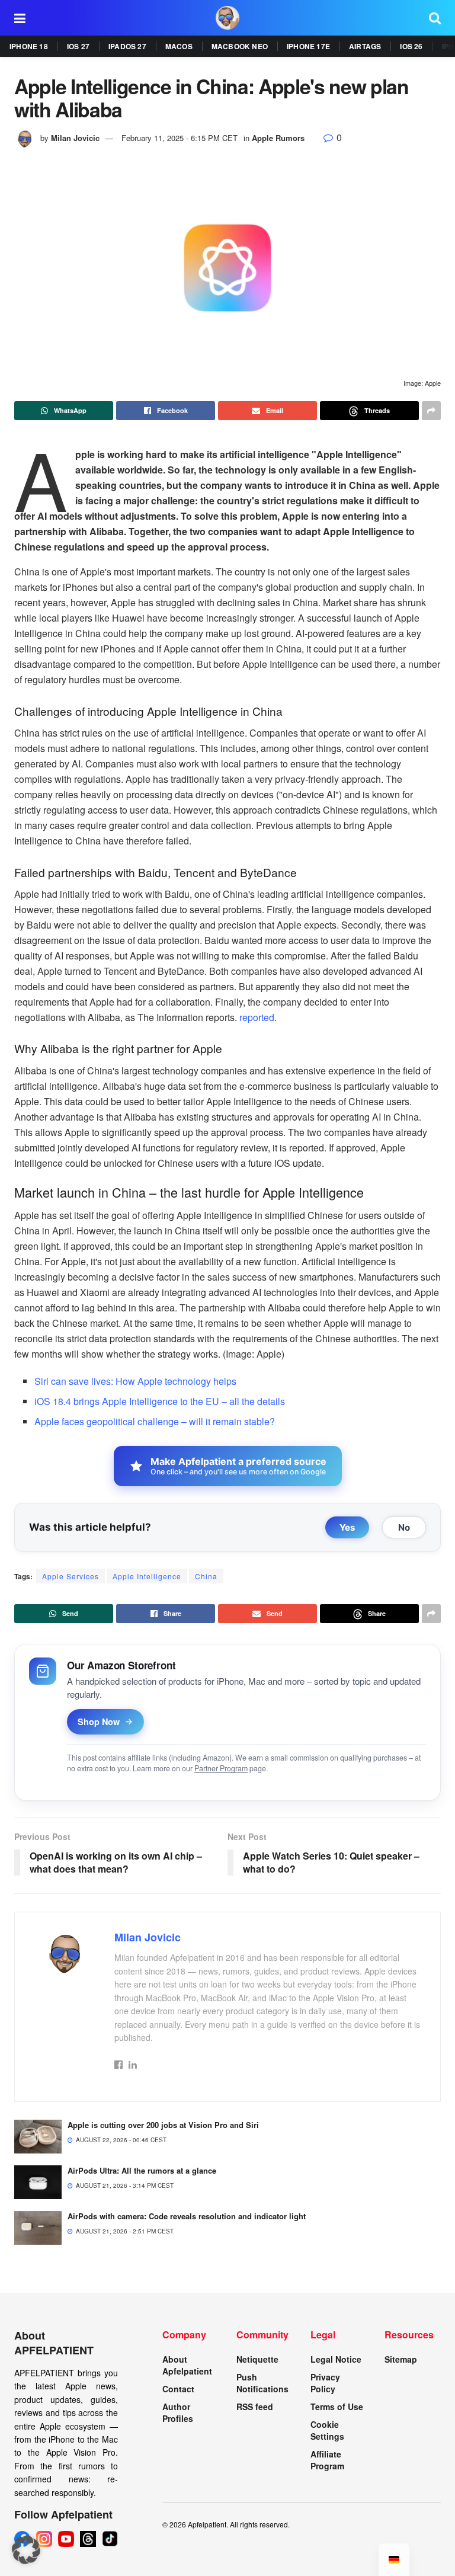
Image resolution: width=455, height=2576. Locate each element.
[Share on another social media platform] (431, 411)
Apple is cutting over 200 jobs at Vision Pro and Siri (163, 2125)
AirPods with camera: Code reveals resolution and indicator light (187, 2216)
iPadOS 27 (127, 46)
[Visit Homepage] (227, 18)
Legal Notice (336, 2359)
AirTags (365, 46)
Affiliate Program (327, 2460)
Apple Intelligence (147, 1576)
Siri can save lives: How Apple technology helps (135, 1381)
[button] (26, 2550)
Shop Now (99, 1721)
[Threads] (88, 2539)
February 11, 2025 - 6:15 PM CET (180, 138)
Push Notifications (262, 2383)
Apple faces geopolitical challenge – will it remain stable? (155, 1421)
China (206, 1576)
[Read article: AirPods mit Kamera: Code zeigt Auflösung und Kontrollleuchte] (38, 2228)
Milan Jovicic (75, 138)
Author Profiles (178, 2412)
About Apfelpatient (187, 2365)
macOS (179, 46)
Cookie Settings (327, 2430)
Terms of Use (337, 2407)
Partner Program (221, 1768)
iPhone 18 (29, 46)
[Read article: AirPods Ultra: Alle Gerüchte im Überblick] (38, 2182)
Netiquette (257, 2359)
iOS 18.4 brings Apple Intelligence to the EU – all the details (160, 1401)
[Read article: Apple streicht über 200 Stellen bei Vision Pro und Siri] (38, 2137)
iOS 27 (78, 46)
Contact (178, 2389)
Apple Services (71, 1576)
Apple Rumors (278, 138)
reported (257, 1017)
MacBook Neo (240, 46)
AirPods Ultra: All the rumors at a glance (142, 2170)
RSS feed (255, 2407)
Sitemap (401, 2359)
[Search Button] (435, 18)
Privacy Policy (325, 2383)
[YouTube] (66, 2539)
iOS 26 (411, 46)
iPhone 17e (308, 46)
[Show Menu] (20, 18)
